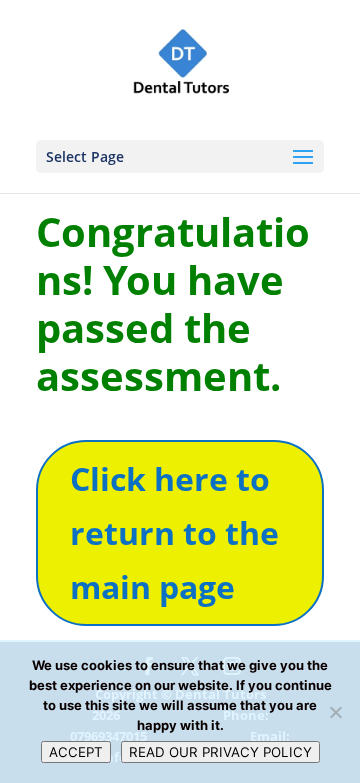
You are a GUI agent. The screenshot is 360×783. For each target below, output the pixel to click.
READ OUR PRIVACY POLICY (220, 752)
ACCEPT (76, 752)
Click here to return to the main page (174, 533)
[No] (335, 712)
